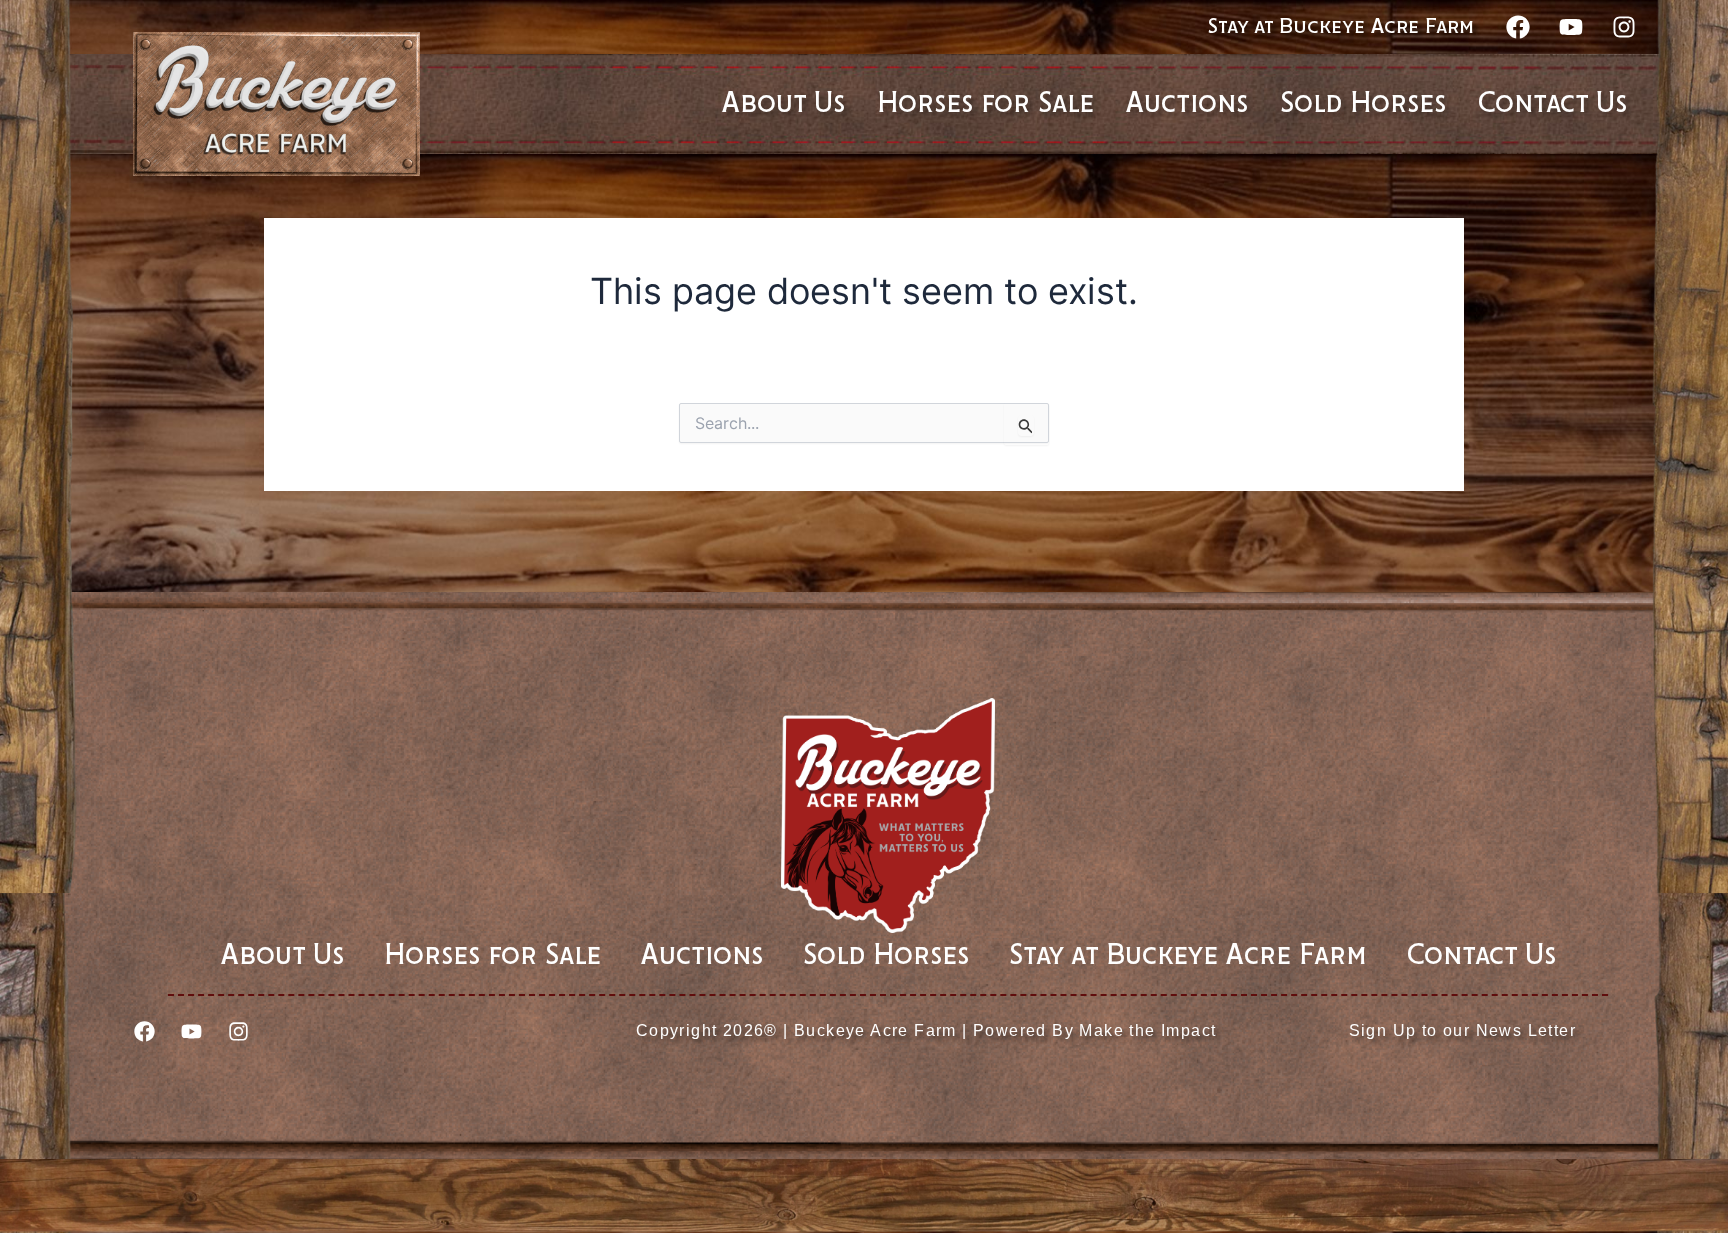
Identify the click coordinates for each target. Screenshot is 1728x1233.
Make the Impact (1147, 1030)
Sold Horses (886, 956)
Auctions (702, 956)
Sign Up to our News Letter (1462, 1030)
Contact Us (1481, 956)
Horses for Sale (492, 956)
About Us (282, 956)
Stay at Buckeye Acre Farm (1341, 27)
